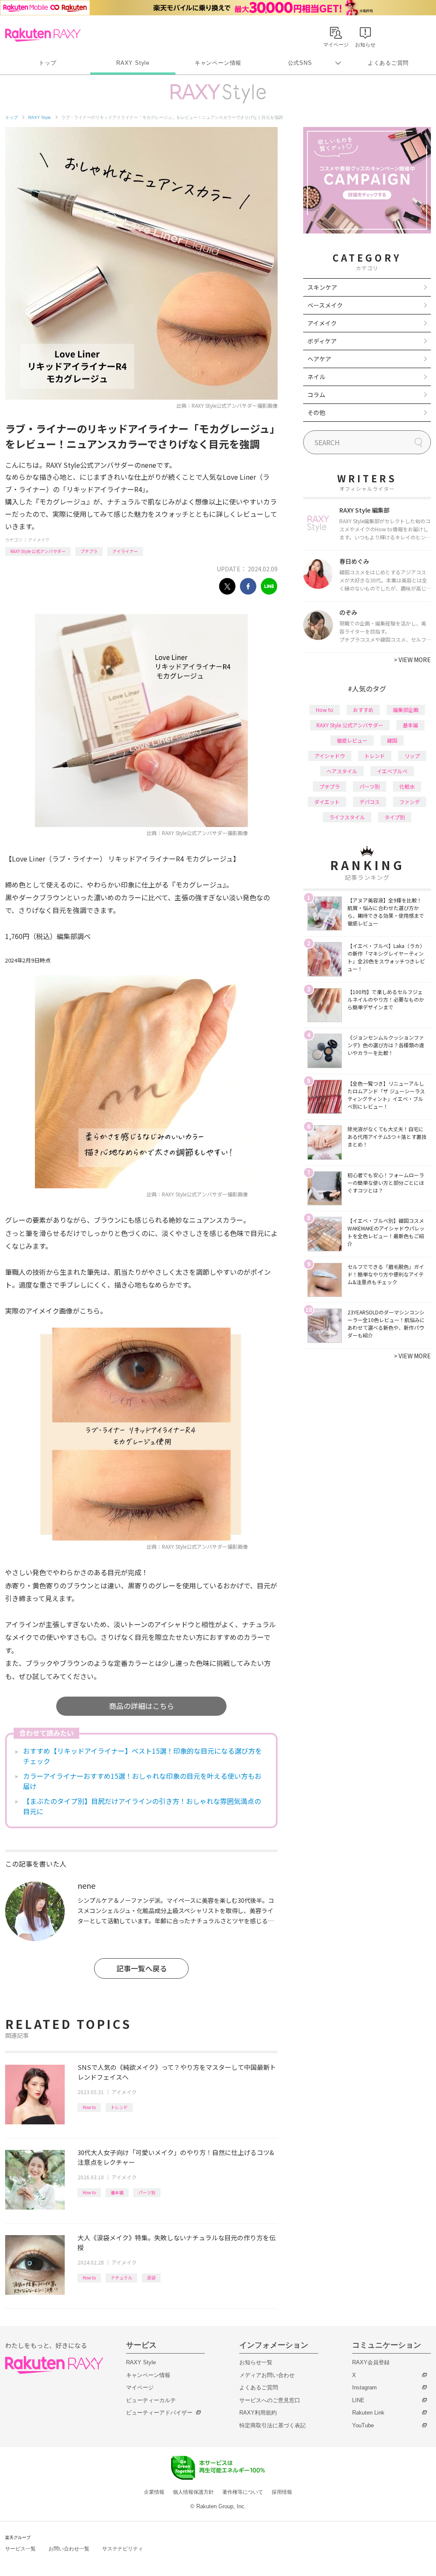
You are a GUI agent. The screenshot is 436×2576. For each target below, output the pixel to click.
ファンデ (410, 802)
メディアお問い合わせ (267, 2375)
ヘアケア (319, 359)
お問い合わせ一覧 (69, 2549)
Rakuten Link (368, 2413)
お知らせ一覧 (256, 2362)
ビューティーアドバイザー (159, 2413)
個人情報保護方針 (193, 2492)
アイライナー (125, 551)
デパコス (370, 802)
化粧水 (407, 786)
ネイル (316, 377)
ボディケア (322, 341)
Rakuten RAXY (43, 35)
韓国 (392, 740)
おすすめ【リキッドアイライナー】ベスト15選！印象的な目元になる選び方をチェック (142, 1756)
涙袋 (151, 2278)
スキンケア (322, 287)
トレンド (119, 2107)
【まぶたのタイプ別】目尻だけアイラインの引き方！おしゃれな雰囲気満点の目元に (142, 1806)
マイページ (140, 2387)
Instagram (364, 2387)
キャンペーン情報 (218, 63)
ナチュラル (121, 2278)
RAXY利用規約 (258, 2413)
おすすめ (363, 710)
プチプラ (89, 551)
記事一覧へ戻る (142, 1968)
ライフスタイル (347, 817)
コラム (316, 395)
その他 (316, 412)
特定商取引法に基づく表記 (272, 2425)
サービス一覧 (20, 2549)
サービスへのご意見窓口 (270, 2400)
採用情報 (282, 2492)
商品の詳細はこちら (142, 1706)
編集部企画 (406, 710)
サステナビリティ (123, 2549)
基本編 (117, 2192)
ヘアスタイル (342, 771)
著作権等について (243, 2492)
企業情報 (154, 2492)
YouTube (363, 2425)
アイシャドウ (330, 756)
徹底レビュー (352, 740)
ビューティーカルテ (151, 2400)
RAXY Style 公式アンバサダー (38, 551)
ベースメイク (325, 305)
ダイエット (327, 802)
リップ (412, 756)
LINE (358, 2400)
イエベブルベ (392, 771)
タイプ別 (395, 817)
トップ (47, 63)
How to (89, 2107)
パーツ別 (147, 2192)
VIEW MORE (412, 660)
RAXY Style (133, 63)
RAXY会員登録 (371, 2362)
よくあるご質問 (388, 63)
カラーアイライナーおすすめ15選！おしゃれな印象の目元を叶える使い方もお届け (142, 1781)
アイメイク (39, 540)
